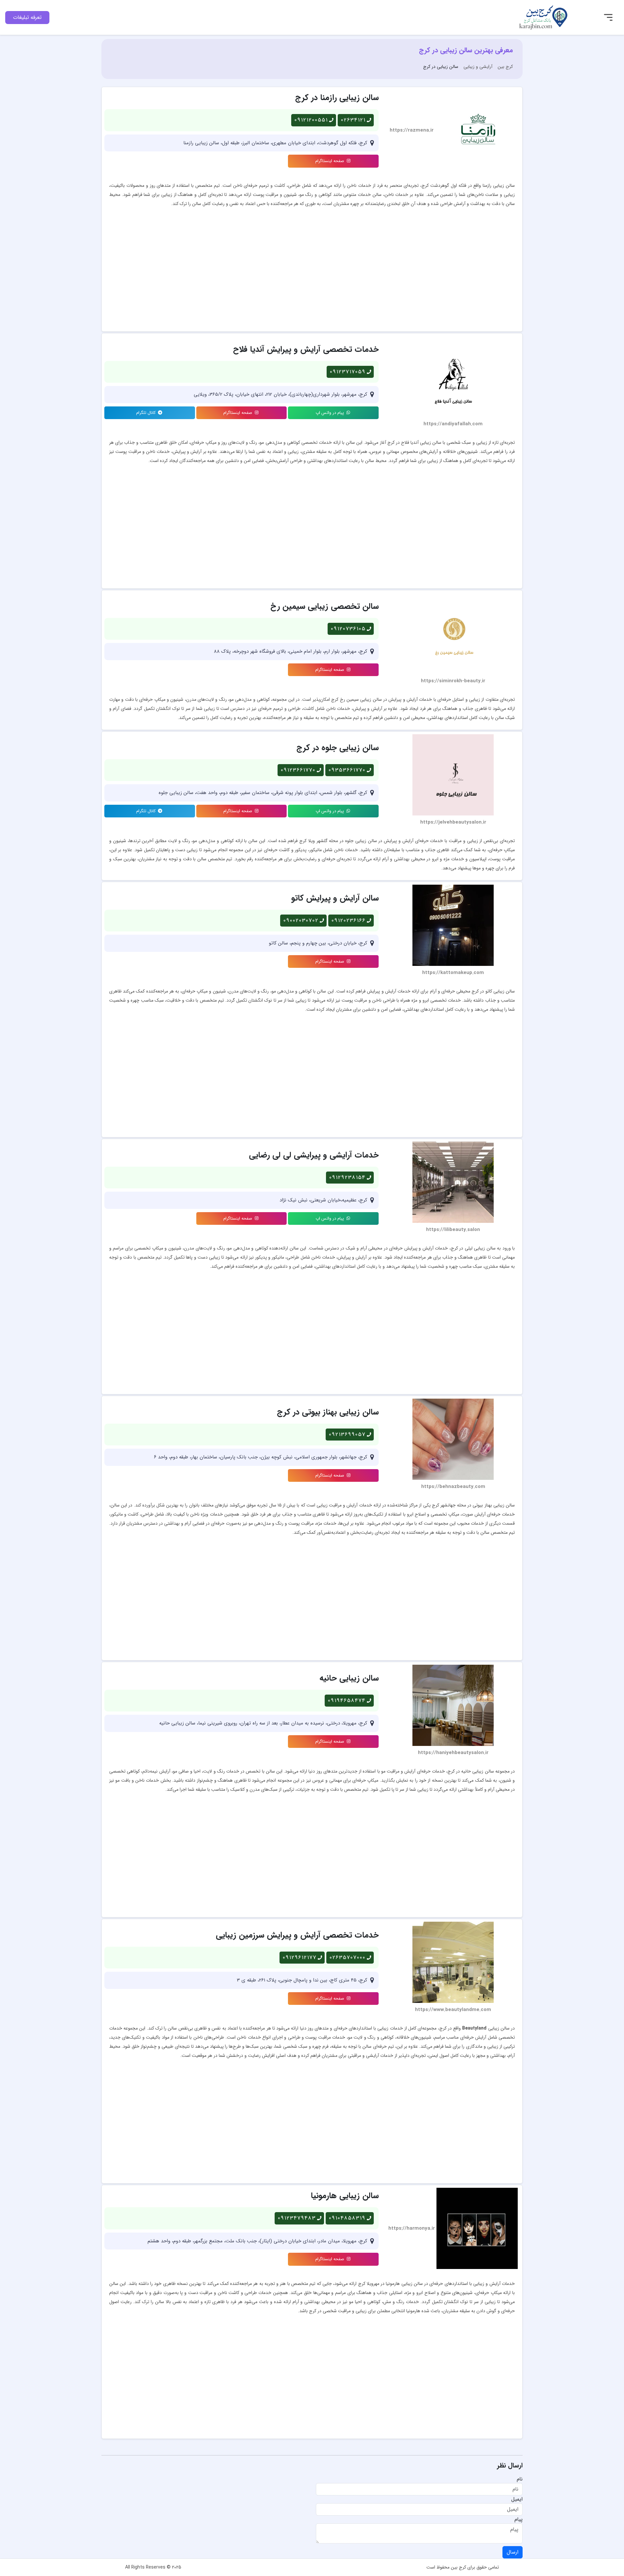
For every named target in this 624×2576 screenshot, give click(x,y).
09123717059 (348, 372)
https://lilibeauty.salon (453, 1230)
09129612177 (300, 1958)
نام (520, 2479)
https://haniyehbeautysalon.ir (453, 1753)
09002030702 (301, 921)
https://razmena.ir (412, 130)
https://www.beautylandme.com (453, 2010)
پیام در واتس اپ (330, 413)
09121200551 (311, 120)
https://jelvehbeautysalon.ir (453, 822)
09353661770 (347, 770)
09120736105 (348, 629)
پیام (519, 2519)
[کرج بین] (543, 17)
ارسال (513, 2552)
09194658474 (347, 1701)
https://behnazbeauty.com (453, 1487)
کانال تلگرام (147, 413)
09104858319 (347, 2218)
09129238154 (347, 1178)
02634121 (353, 120)
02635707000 (348, 1958)
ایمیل (517, 2499)
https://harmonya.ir (412, 2229)
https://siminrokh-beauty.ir (453, 681)
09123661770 (298, 770)
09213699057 (347, 1435)
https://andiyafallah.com (453, 424)
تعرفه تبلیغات (27, 17)
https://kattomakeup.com (453, 973)
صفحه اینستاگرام (330, 161)
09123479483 (297, 2218)
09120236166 (349, 921)
